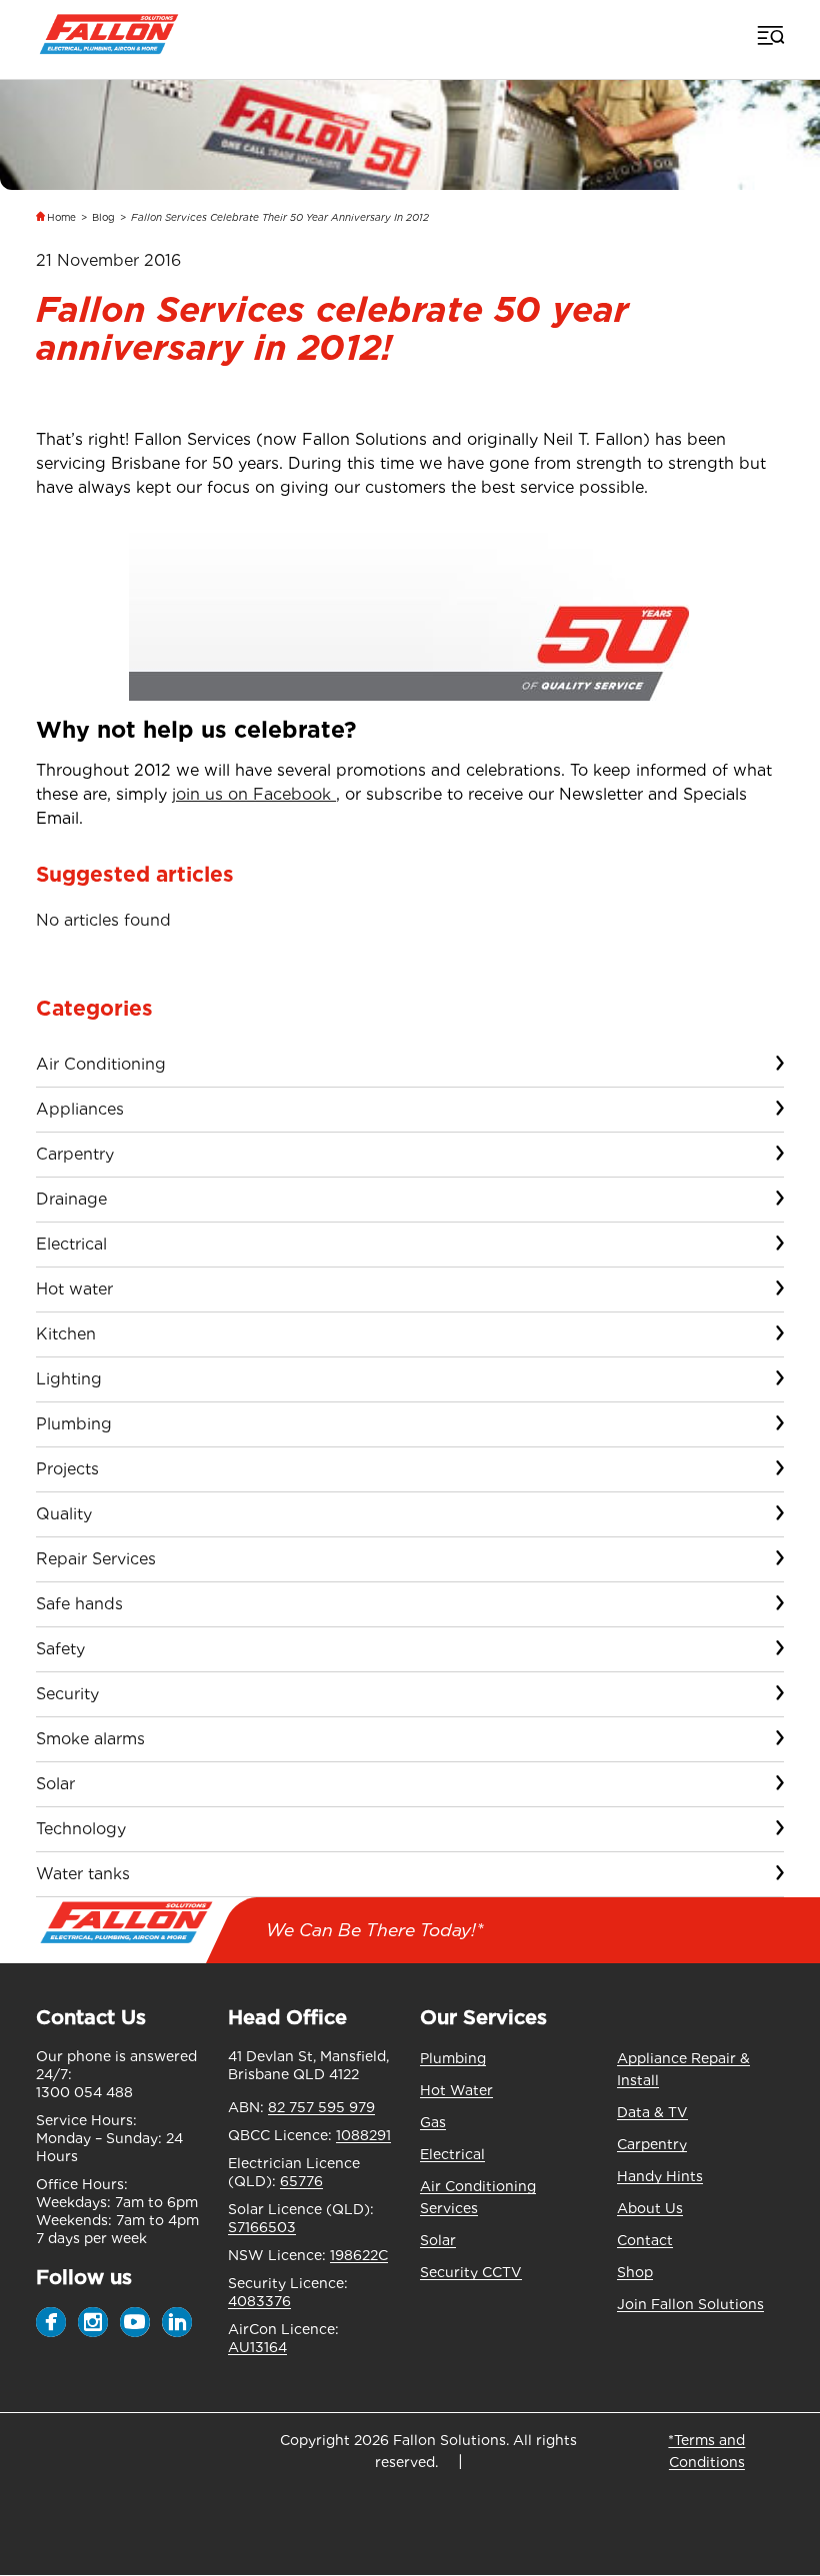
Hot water (74, 1289)
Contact (645, 2240)
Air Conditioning (101, 1064)
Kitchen (66, 1334)
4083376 (259, 2301)
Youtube (135, 2322)
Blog (103, 217)
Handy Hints (660, 2176)
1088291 (363, 2135)
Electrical (71, 1244)
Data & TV (652, 2112)
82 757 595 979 (321, 2107)
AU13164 (257, 2347)
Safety (60, 1649)
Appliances (80, 1109)
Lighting (69, 1379)
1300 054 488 (84, 2092)
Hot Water (456, 2090)
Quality (64, 1514)
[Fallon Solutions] (108, 35)
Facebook (51, 2322)
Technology (81, 1829)
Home (61, 217)
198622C (359, 2255)
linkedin (177, 2322)
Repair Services (96, 1559)
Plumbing (74, 1424)
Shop (635, 2272)
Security (67, 1694)
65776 (301, 2181)
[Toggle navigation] (769, 35)
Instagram (93, 2322)
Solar (55, 1784)
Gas (433, 2122)
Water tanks (83, 1874)
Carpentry (75, 1154)
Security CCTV (471, 2272)
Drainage (71, 1199)
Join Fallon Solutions (690, 2304)
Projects (67, 1469)
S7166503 (262, 2227)
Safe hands (79, 1604)
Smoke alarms (90, 1739)
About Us (650, 2208)
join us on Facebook (254, 794)
